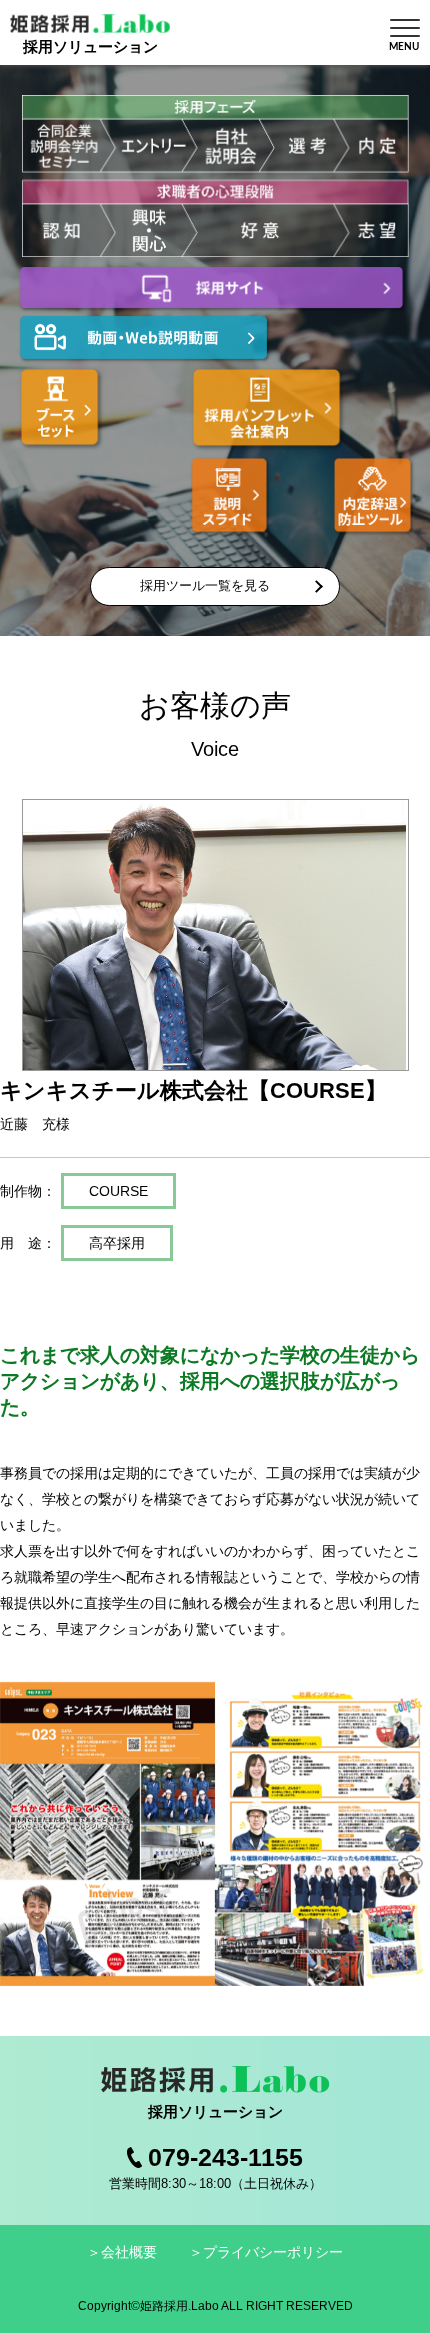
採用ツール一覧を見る (205, 585)
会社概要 (129, 2252)
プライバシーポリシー (273, 2252)
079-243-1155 (225, 2157)
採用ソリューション (90, 46)
